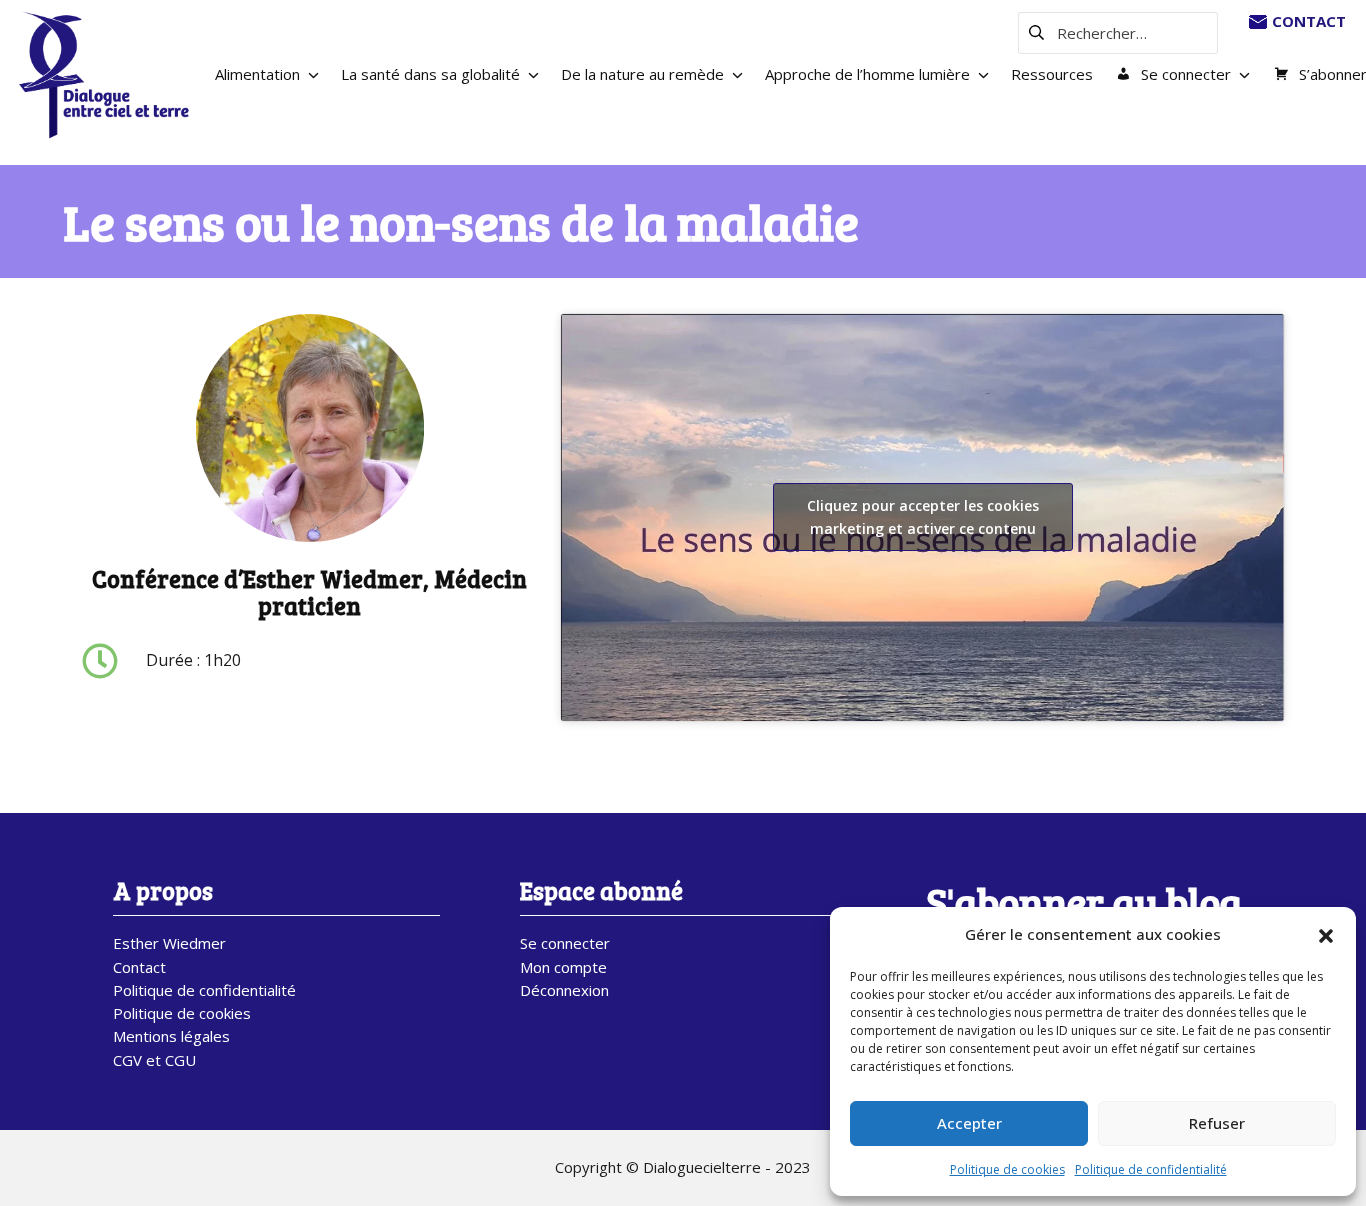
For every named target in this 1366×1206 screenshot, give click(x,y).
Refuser (1217, 1123)
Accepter (969, 1123)
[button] (1326, 935)
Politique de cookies (1007, 1169)
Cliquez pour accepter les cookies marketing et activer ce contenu (923, 517)
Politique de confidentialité (1151, 1169)
